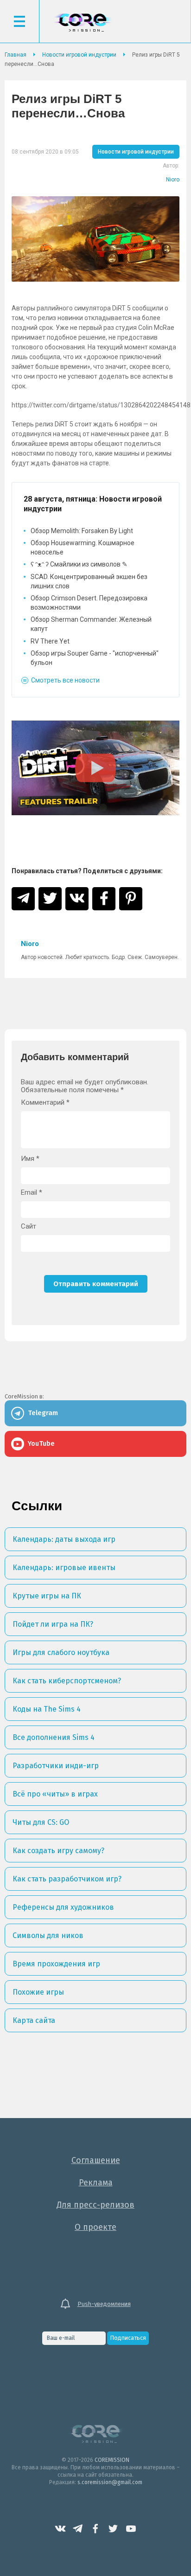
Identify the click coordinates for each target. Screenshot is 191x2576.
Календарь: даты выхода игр (64, 1539)
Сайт (29, 1227)
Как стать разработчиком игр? (67, 1879)
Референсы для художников (63, 1907)
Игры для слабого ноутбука (61, 1652)
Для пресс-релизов (95, 2205)
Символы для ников (48, 1935)
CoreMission (83, 23)
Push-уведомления (104, 2304)
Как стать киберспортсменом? (67, 1681)
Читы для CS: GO (41, 1822)
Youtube (131, 2529)
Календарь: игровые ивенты (64, 1568)
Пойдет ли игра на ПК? (53, 1624)
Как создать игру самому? (58, 1851)
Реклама (96, 2183)
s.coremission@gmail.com (110, 2482)
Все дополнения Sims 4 (54, 1737)
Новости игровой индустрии (136, 152)
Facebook (95, 2529)
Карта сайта (34, 2020)
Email (32, 1193)
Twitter (113, 2529)
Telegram (78, 2529)
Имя (30, 1159)
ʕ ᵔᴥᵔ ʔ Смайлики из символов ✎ (79, 564)
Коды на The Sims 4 (47, 1709)
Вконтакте (60, 2529)
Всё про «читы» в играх (55, 1794)
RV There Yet (50, 641)
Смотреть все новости (65, 680)
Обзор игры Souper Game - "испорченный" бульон (95, 658)
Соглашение (96, 2160)
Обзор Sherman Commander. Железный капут (91, 624)
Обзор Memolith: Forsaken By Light (82, 531)
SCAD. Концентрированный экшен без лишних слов (89, 581)
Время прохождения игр (56, 1964)
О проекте (95, 2227)
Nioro (173, 180)
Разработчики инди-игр (56, 1766)
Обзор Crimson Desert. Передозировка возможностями (89, 603)
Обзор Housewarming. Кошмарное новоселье (83, 547)
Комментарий (45, 1103)
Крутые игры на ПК (47, 1596)
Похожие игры (38, 1992)
